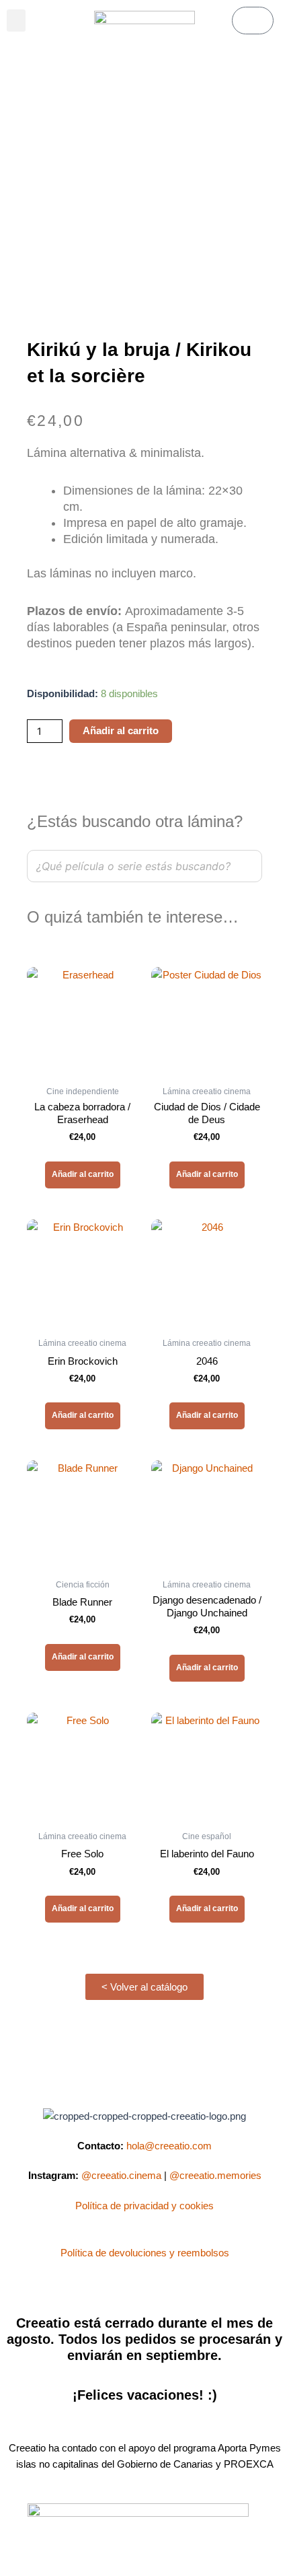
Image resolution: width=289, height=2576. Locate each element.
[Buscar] (248, 866)
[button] (16, 21)
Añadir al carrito (121, 731)
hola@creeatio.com (169, 2146)
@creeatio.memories (215, 2176)
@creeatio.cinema (121, 2176)
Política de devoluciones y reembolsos (145, 2253)
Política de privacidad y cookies (144, 2206)
